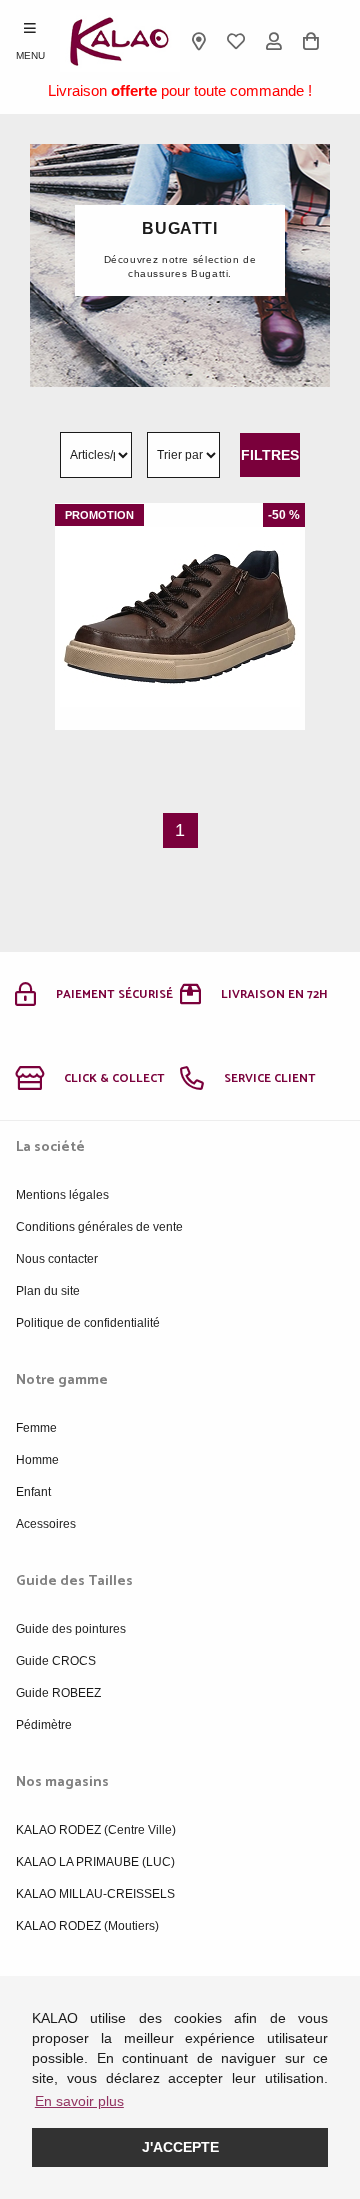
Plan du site (48, 1291)
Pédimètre (44, 1725)
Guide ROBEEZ (58, 1693)
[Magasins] (199, 41)
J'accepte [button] (180, 2147)
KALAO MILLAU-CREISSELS (95, 1894)
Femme (36, 1428)
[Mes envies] (237, 41)
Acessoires (46, 1524)
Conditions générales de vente (99, 1227)
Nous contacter (57, 1259)
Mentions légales (62, 1195)
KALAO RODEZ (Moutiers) (87, 1926)
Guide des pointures (71, 1629)
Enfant (33, 1492)
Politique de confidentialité (88, 1323)
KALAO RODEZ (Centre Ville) (96, 1830)
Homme (37, 1460)
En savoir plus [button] (79, 2101)
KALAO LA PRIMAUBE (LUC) (95, 1862)
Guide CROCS (56, 1661)
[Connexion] (274, 41)
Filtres (270, 455)
